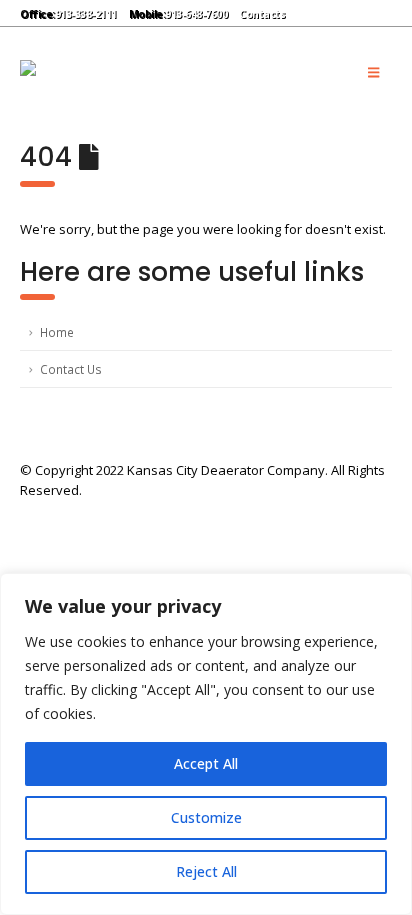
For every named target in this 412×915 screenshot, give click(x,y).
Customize (206, 817)
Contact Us (71, 369)
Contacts (262, 14)
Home (57, 332)
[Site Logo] (160, 72)
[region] (206, 744)
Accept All (206, 763)
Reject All (206, 871)
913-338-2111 (86, 14)
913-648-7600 (196, 14)
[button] (312, 13)
